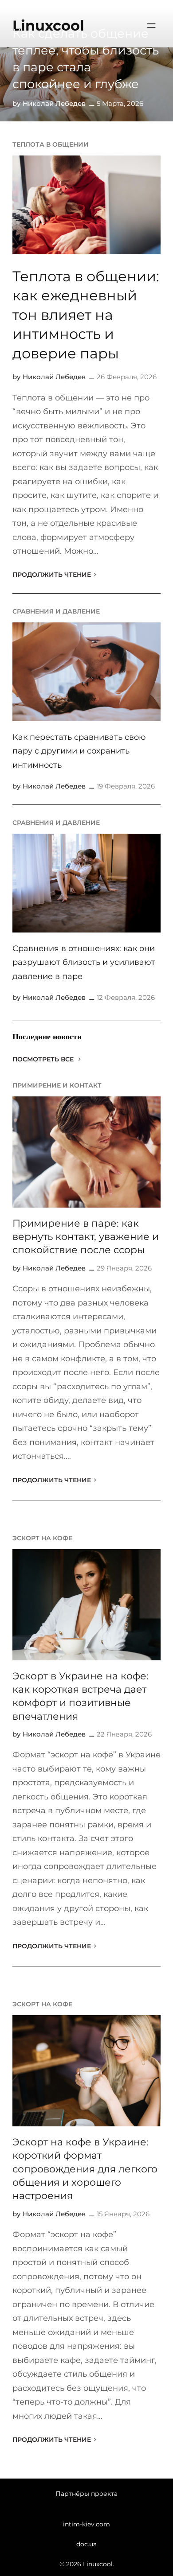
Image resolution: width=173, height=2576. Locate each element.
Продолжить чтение (52, 575)
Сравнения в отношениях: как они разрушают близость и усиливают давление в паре (84, 962)
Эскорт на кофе (42, 1538)
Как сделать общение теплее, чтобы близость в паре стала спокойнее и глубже (86, 58)
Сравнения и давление (56, 611)
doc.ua (86, 2544)
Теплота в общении (51, 144)
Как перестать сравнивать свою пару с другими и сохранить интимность (79, 751)
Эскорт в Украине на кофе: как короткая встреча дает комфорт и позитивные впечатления (81, 1696)
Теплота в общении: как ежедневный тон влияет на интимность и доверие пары (86, 315)
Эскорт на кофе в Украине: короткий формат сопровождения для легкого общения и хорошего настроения (85, 2169)
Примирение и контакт (57, 1085)
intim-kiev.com (86, 2524)
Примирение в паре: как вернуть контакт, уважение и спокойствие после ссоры (86, 1237)
